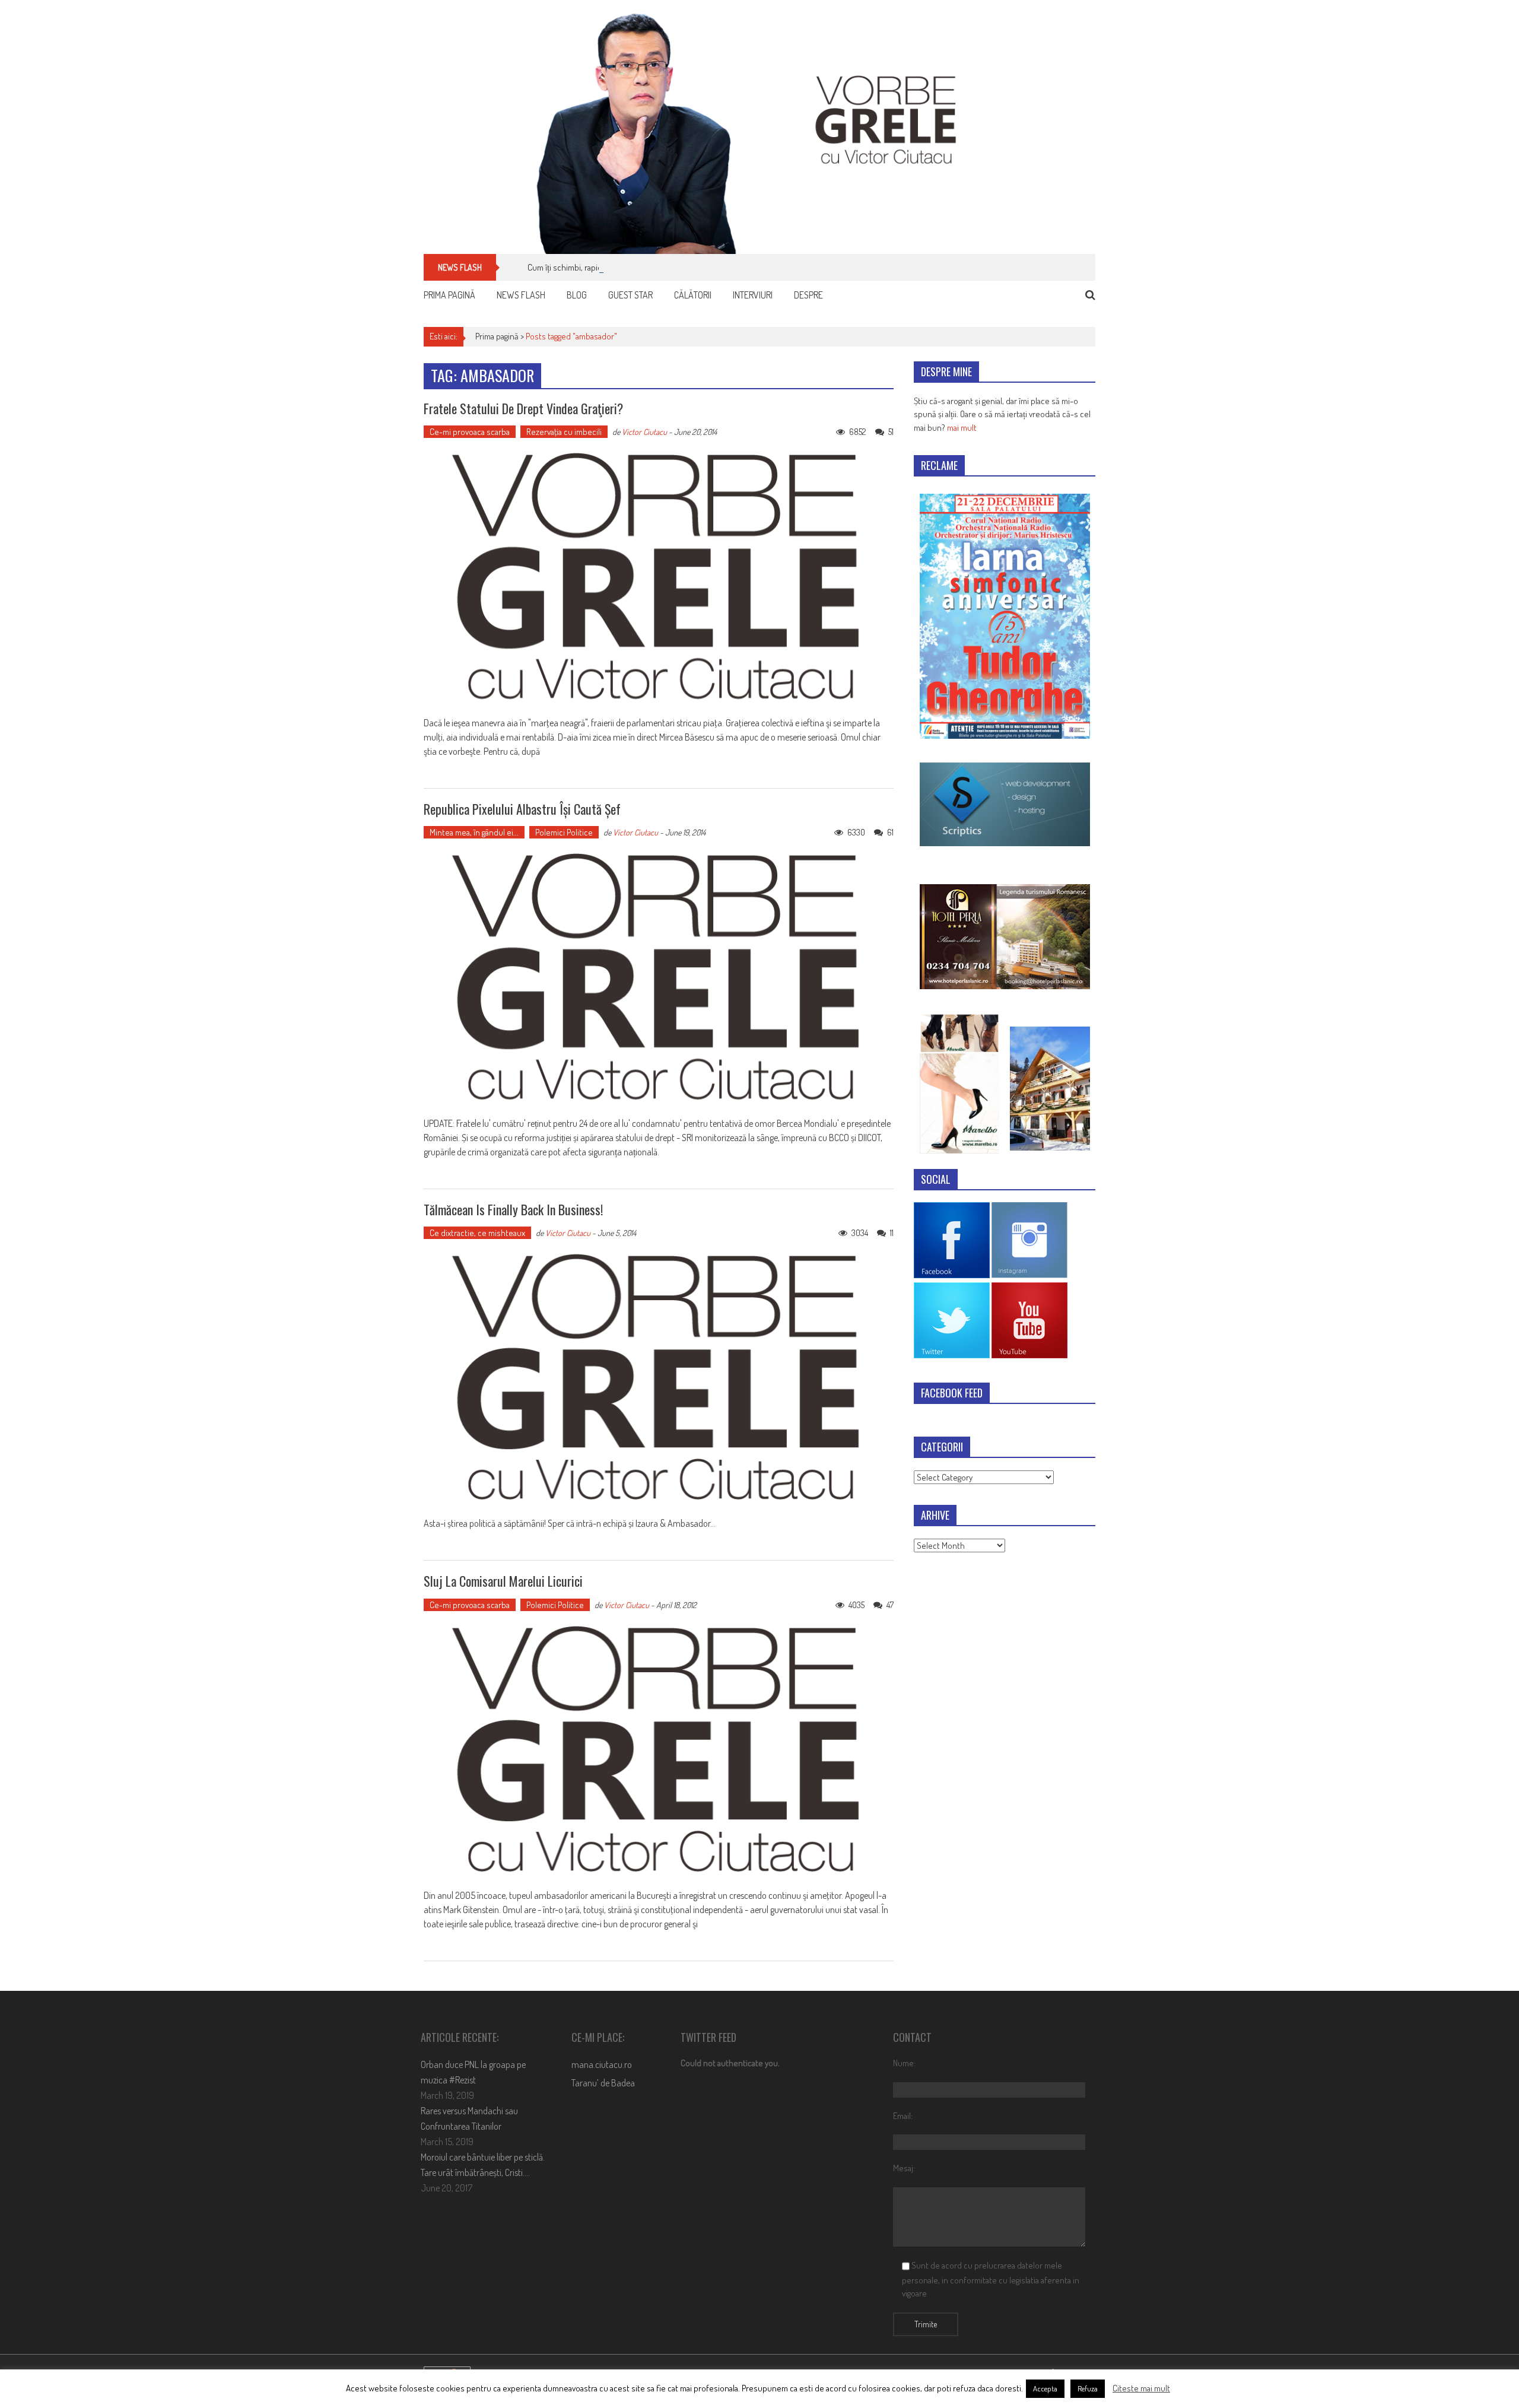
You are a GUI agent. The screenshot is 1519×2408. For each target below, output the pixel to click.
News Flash (521, 295)
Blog (577, 295)
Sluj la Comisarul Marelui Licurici (503, 1581)
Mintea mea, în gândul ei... (474, 832)
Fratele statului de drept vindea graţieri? (523, 408)
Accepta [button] (1045, 2388)
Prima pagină (449, 295)
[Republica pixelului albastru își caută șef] (659, 978)
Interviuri (753, 295)
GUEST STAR (630, 295)
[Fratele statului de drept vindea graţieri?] (659, 577)
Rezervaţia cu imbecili (564, 432)
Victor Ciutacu (644, 432)
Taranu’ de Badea (603, 2083)
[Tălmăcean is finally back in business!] (659, 1378)
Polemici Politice (564, 832)
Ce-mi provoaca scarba (470, 432)
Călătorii (693, 295)
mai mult (962, 428)
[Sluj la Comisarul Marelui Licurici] (659, 1751)
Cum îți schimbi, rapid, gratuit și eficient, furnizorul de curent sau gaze (650, 267)
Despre (808, 295)
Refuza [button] (1088, 2388)
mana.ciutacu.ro (602, 2064)
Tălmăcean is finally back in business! (513, 1209)
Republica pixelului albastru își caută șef (522, 809)
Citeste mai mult (1141, 2388)
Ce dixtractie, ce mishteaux (477, 1233)
